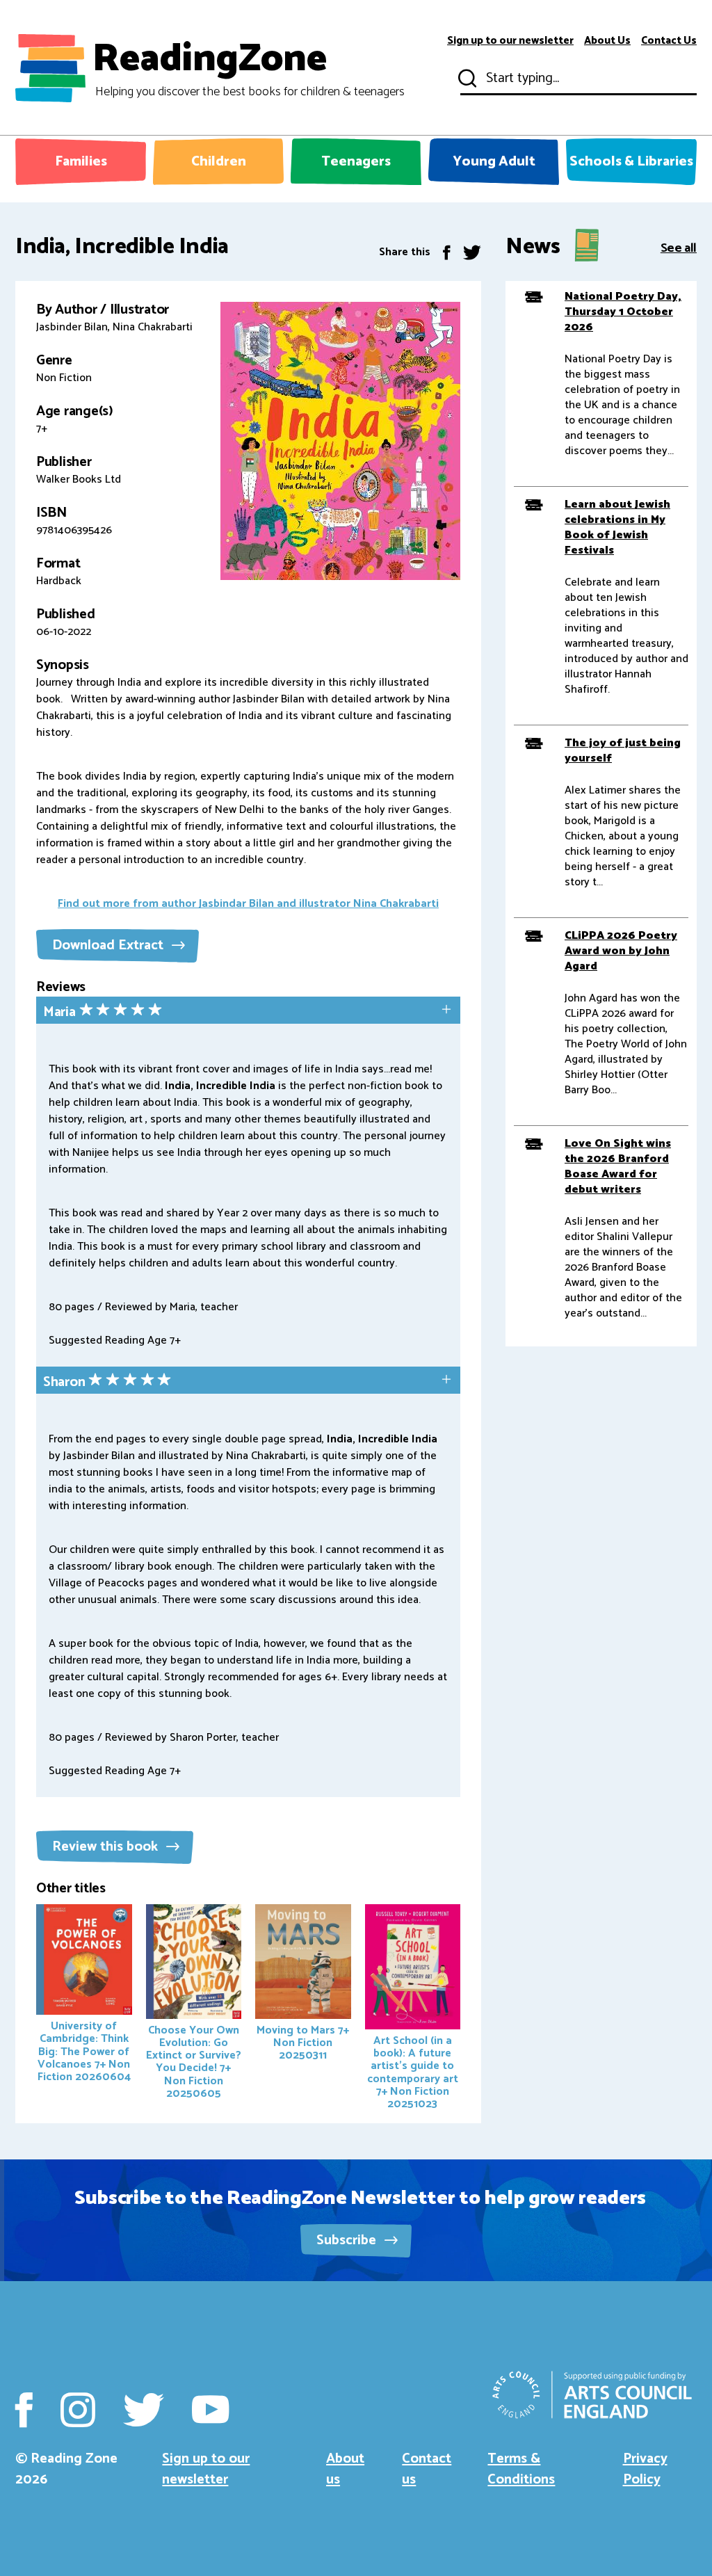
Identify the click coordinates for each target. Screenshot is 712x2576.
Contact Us (669, 41)
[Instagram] (78, 2410)
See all (679, 247)
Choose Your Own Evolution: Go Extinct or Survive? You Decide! (194, 2062)
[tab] (248, 1012)
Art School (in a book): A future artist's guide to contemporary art (413, 2072)
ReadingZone (249, 68)
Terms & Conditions (521, 2469)
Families (81, 162)
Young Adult (494, 162)
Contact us (427, 2469)
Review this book (107, 1847)
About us (345, 2469)
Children (219, 162)
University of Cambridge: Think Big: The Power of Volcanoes (84, 2051)
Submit (466, 79)
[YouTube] (210, 2410)
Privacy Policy (645, 2469)
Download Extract (110, 945)
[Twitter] (472, 252)
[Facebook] (447, 252)
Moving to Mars (303, 2043)
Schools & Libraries (631, 162)
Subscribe (348, 2240)
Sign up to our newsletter (510, 41)
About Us (607, 41)
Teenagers (356, 162)
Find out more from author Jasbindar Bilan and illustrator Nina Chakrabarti (248, 904)
